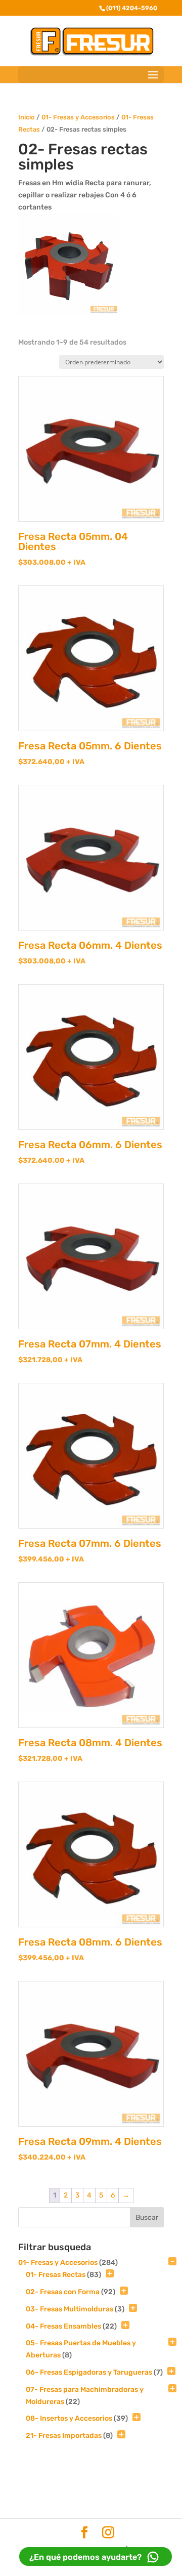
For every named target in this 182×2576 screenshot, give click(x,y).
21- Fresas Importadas (64, 2436)
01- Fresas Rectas (56, 2275)
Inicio (27, 117)
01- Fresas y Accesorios (78, 117)
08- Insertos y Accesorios (69, 2418)
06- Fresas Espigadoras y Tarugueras (89, 2372)
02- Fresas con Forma (63, 2292)
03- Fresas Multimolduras (70, 2309)
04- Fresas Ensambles (63, 2326)
